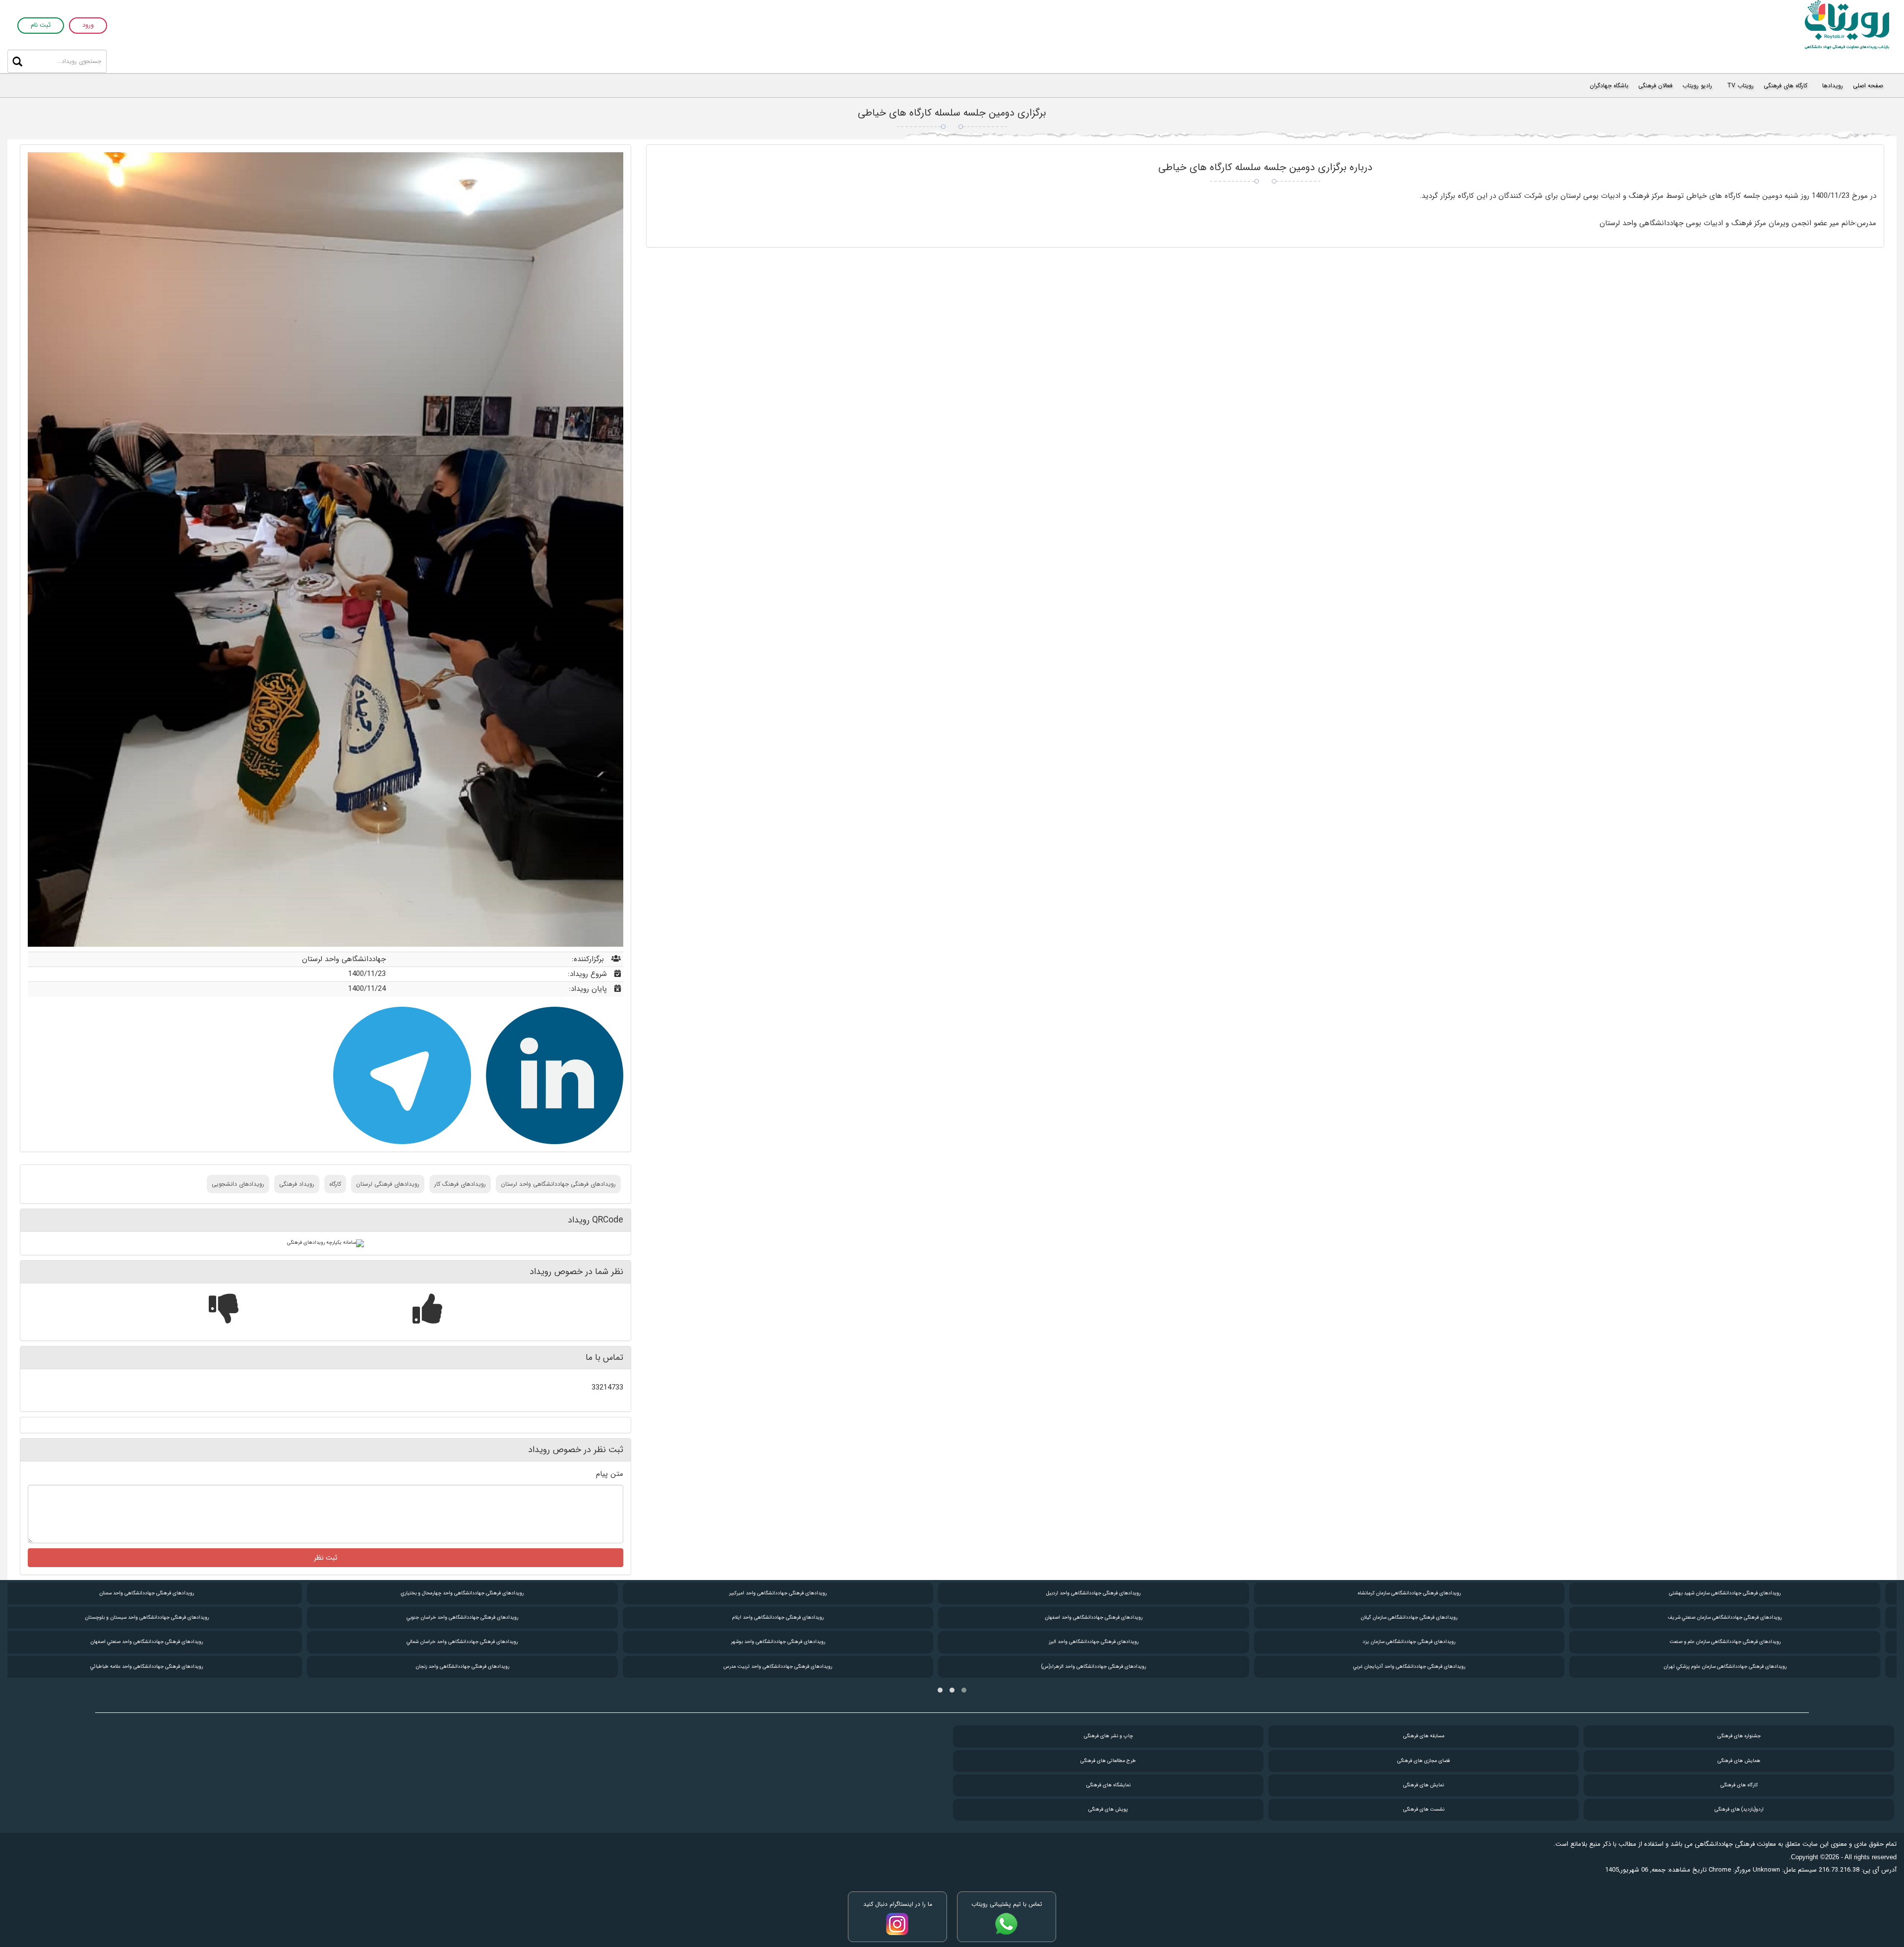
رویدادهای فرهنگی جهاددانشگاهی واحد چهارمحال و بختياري (477, 1593)
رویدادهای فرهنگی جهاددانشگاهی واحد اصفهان (1108, 1617)
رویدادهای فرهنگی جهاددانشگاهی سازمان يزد (1424, 1642)
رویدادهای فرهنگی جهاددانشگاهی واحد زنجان (477, 1667)
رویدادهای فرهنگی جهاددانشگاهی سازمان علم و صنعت (1739, 1642)
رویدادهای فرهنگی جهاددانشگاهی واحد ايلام (792, 1617)
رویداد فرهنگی (297, 1184)
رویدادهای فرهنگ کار (460, 1184)
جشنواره (1739, 1736)
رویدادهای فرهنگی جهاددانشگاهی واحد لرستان (558, 1184)
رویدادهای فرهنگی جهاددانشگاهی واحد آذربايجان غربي (1424, 1667)
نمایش (1424, 1785)
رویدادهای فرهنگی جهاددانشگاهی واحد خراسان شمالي (477, 1642)
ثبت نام (41, 26)
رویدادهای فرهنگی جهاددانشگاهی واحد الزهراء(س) (1108, 1667)
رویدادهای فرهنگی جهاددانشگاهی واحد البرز (1108, 1642)
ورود (88, 26)
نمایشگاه (1108, 1785)
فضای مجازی (1424, 1761)
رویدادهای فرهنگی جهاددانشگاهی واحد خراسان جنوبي (477, 1617)
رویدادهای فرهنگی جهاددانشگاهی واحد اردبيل (1108, 1593)
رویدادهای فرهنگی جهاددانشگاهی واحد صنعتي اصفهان (161, 1642)
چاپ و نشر (1108, 1736)
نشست (1424, 1809)
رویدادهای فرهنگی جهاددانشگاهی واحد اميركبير (793, 1593)
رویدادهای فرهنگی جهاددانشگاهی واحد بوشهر (792, 1642)
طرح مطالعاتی (1108, 1761)
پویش (1108, 1809)
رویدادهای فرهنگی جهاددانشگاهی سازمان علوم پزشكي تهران (1739, 1667)
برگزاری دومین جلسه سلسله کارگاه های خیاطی (952, 113)
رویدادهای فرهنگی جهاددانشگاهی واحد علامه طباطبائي (161, 1667)
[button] (964, 1690)
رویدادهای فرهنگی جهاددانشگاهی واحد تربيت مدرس (793, 1667)
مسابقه (1424, 1736)
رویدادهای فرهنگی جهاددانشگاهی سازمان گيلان (1424, 1617)
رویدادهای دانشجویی (238, 1184)
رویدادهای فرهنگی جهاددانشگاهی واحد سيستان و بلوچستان (161, 1617)
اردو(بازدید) (1739, 1809)
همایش (1739, 1761)
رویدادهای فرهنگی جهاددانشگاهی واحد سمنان (161, 1593)
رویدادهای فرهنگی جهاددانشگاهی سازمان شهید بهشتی (1739, 1593)
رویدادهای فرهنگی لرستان (388, 1184)
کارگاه (335, 1184)
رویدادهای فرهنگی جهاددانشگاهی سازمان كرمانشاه (1424, 1593)
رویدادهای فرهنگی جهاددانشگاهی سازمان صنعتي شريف (1739, 1617)
